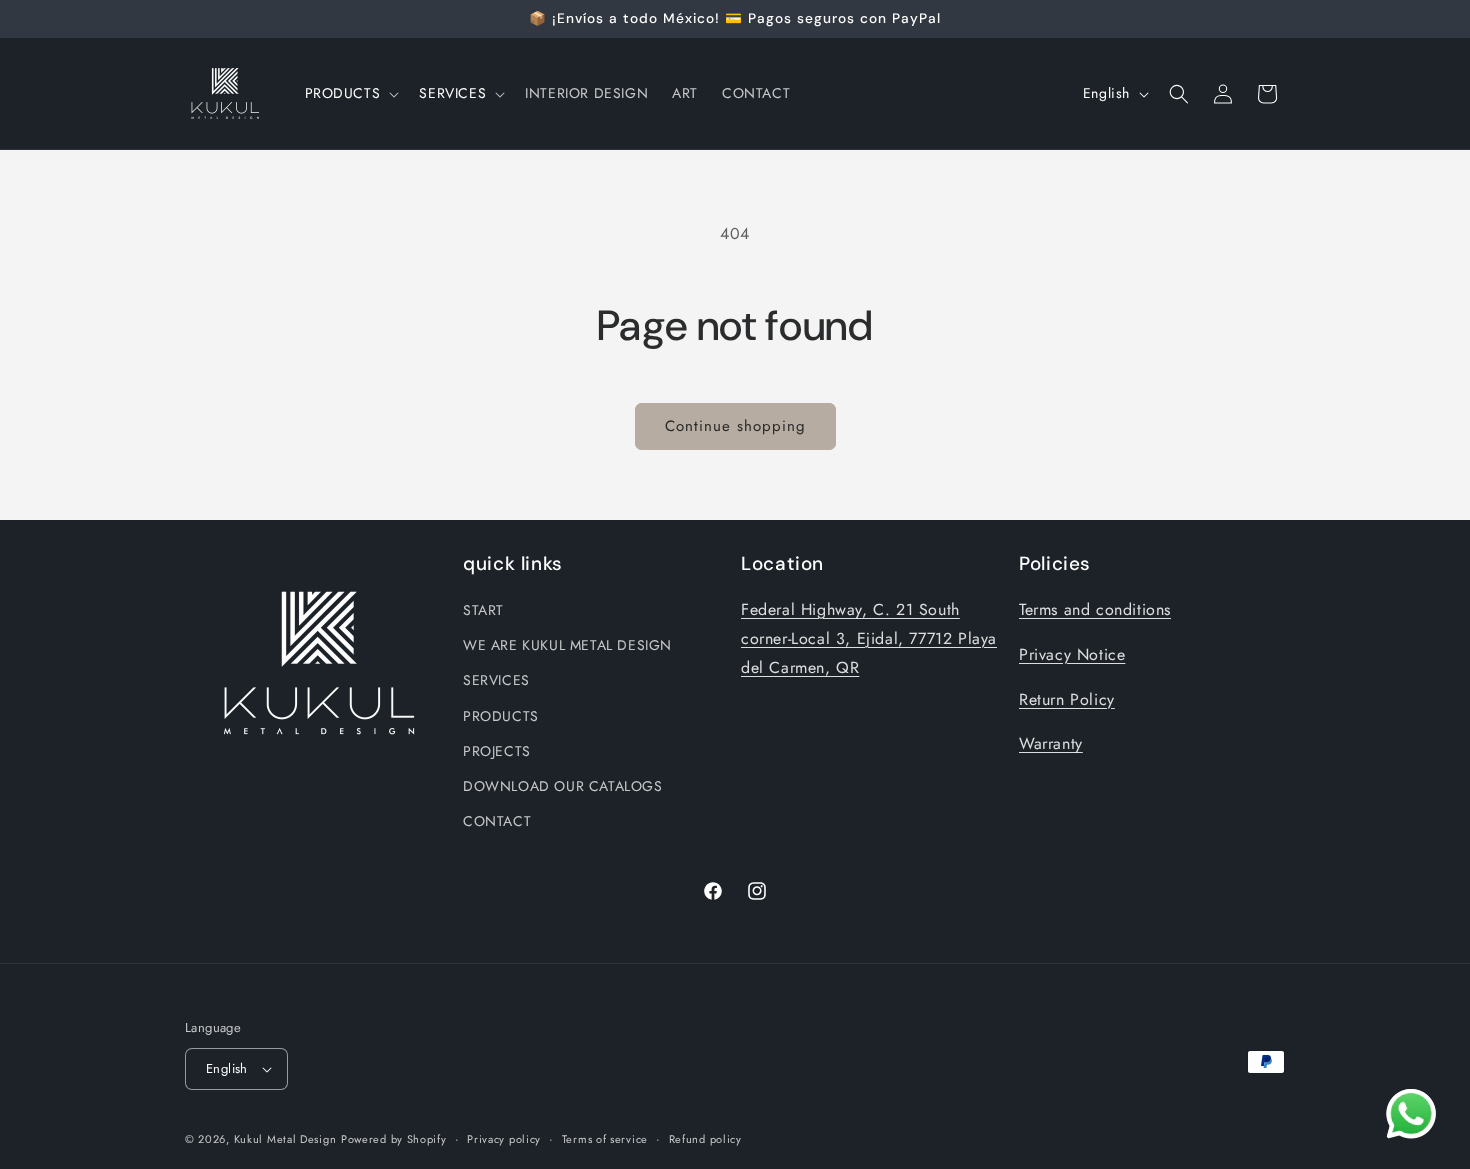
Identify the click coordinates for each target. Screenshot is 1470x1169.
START (483, 610)
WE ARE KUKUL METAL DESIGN (567, 645)
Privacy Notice (1072, 654)
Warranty (1051, 743)
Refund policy (705, 1139)
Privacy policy (504, 1139)
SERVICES (496, 680)
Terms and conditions (1095, 609)
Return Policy (1067, 699)
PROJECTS (497, 751)
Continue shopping (735, 426)
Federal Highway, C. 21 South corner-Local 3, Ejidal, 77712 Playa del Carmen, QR (869, 638)
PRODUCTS (501, 716)
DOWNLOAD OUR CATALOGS (563, 786)
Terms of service (605, 1139)
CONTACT (497, 821)
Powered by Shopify (394, 1139)
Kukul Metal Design (285, 1139)
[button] (350, 93)
